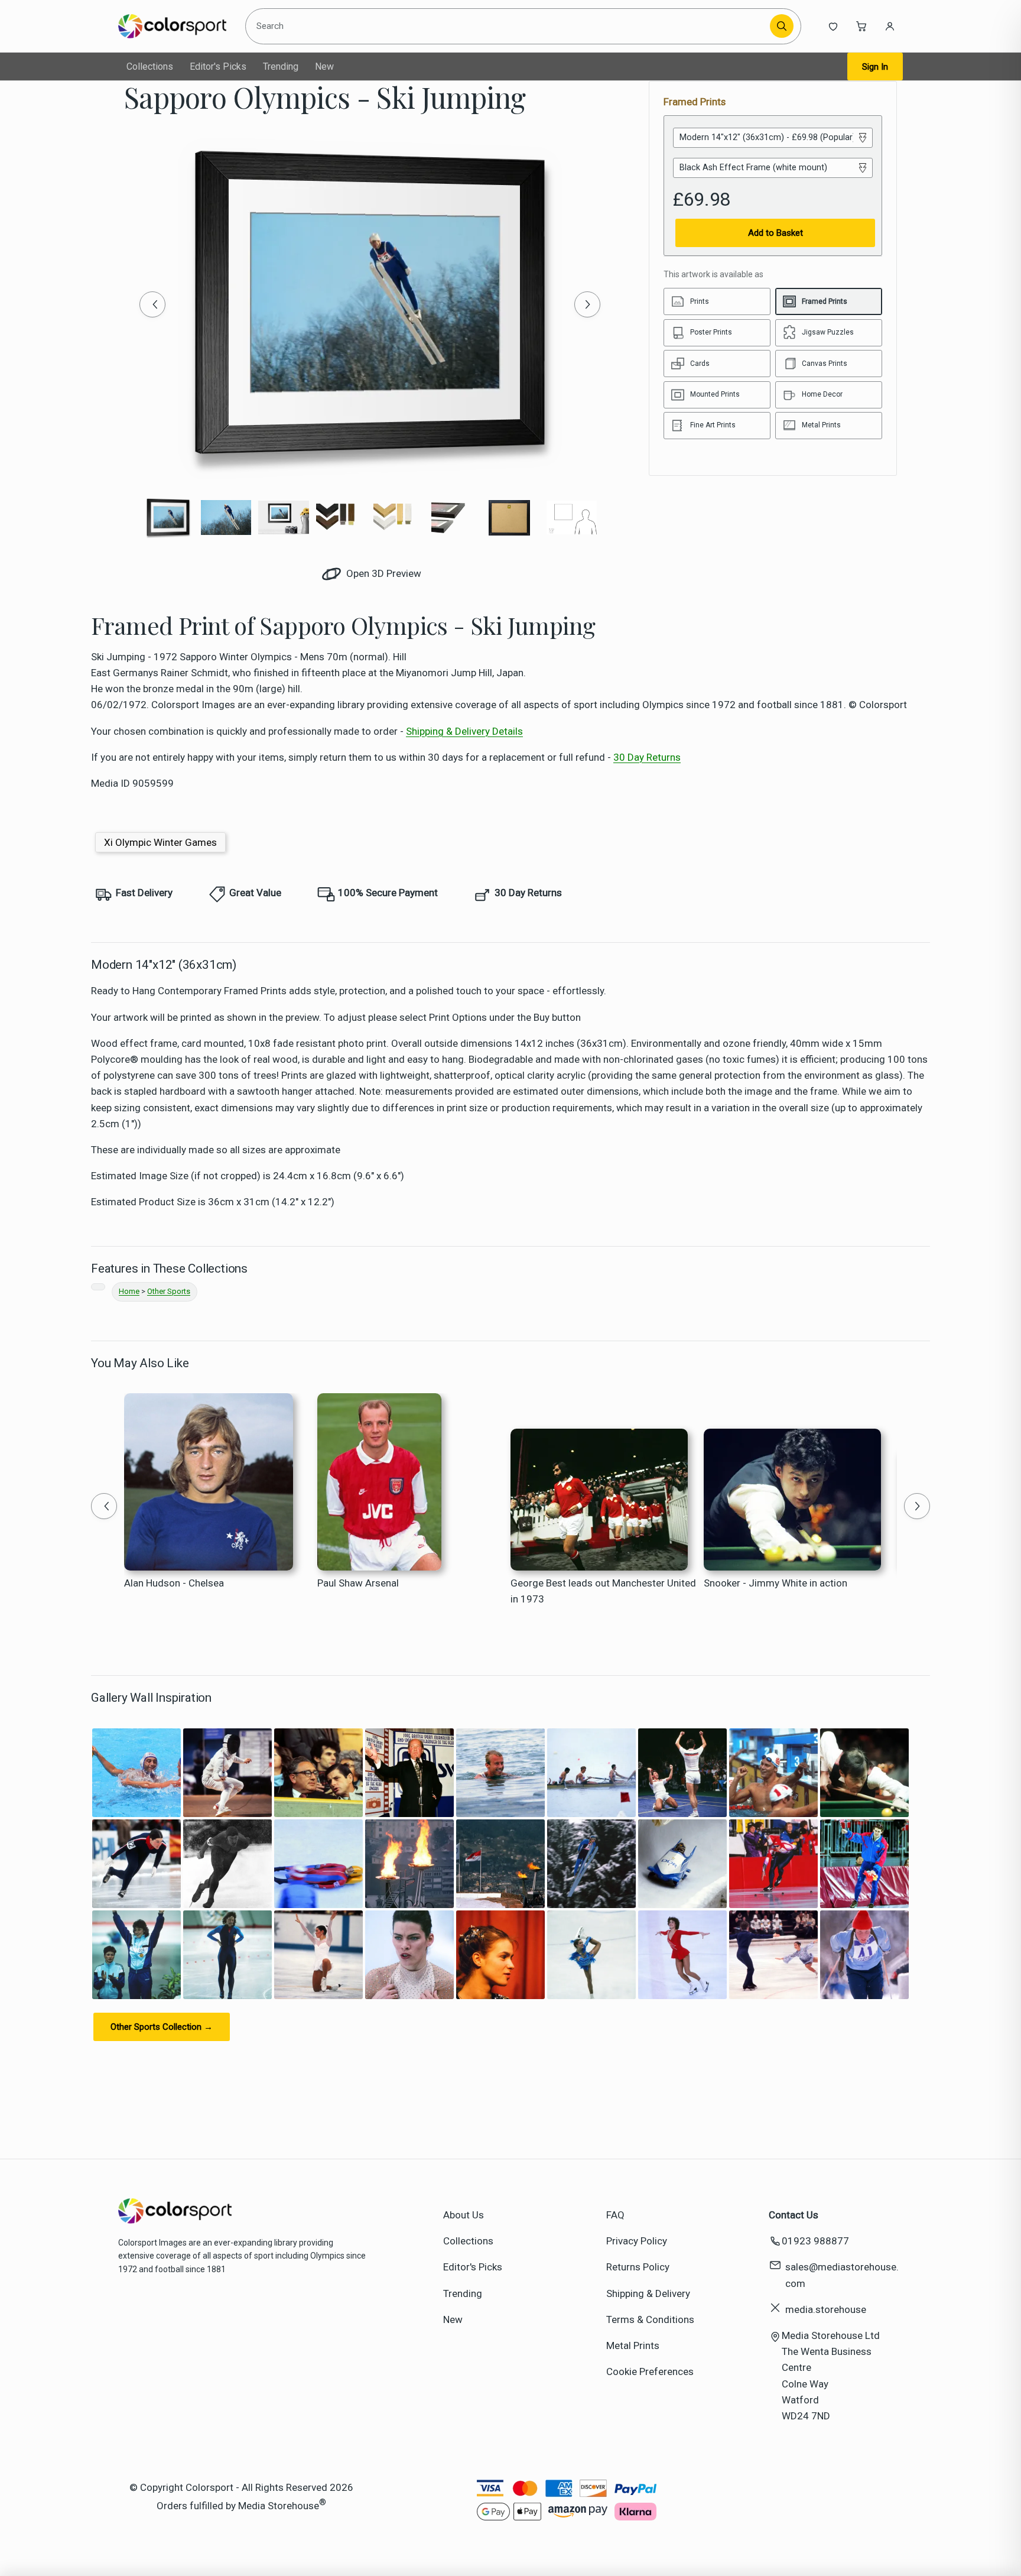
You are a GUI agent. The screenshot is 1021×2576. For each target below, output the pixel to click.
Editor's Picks (218, 66)
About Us (464, 2215)
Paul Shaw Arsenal (358, 1583)
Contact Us (794, 2215)
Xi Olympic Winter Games (160, 842)
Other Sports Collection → (162, 2027)
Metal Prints (633, 2345)
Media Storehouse (279, 2506)
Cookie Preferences (650, 2371)
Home (129, 1291)
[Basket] (861, 26)
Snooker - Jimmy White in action (775, 1583)
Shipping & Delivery (648, 2293)
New (324, 66)
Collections (150, 66)
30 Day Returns (647, 757)
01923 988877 (815, 2241)
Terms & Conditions (650, 2319)
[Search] (782, 26)
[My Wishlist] (833, 26)
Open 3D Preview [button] (383, 573)
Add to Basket (775, 233)
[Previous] (152, 304)
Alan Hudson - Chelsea (174, 1583)
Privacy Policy (637, 2241)
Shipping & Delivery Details (464, 731)
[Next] (587, 304)
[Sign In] (890, 26)
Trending (281, 66)
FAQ (615, 2215)
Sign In (875, 67)
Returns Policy (638, 2267)
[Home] (172, 26)
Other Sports (169, 1291)
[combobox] (510, 26)
